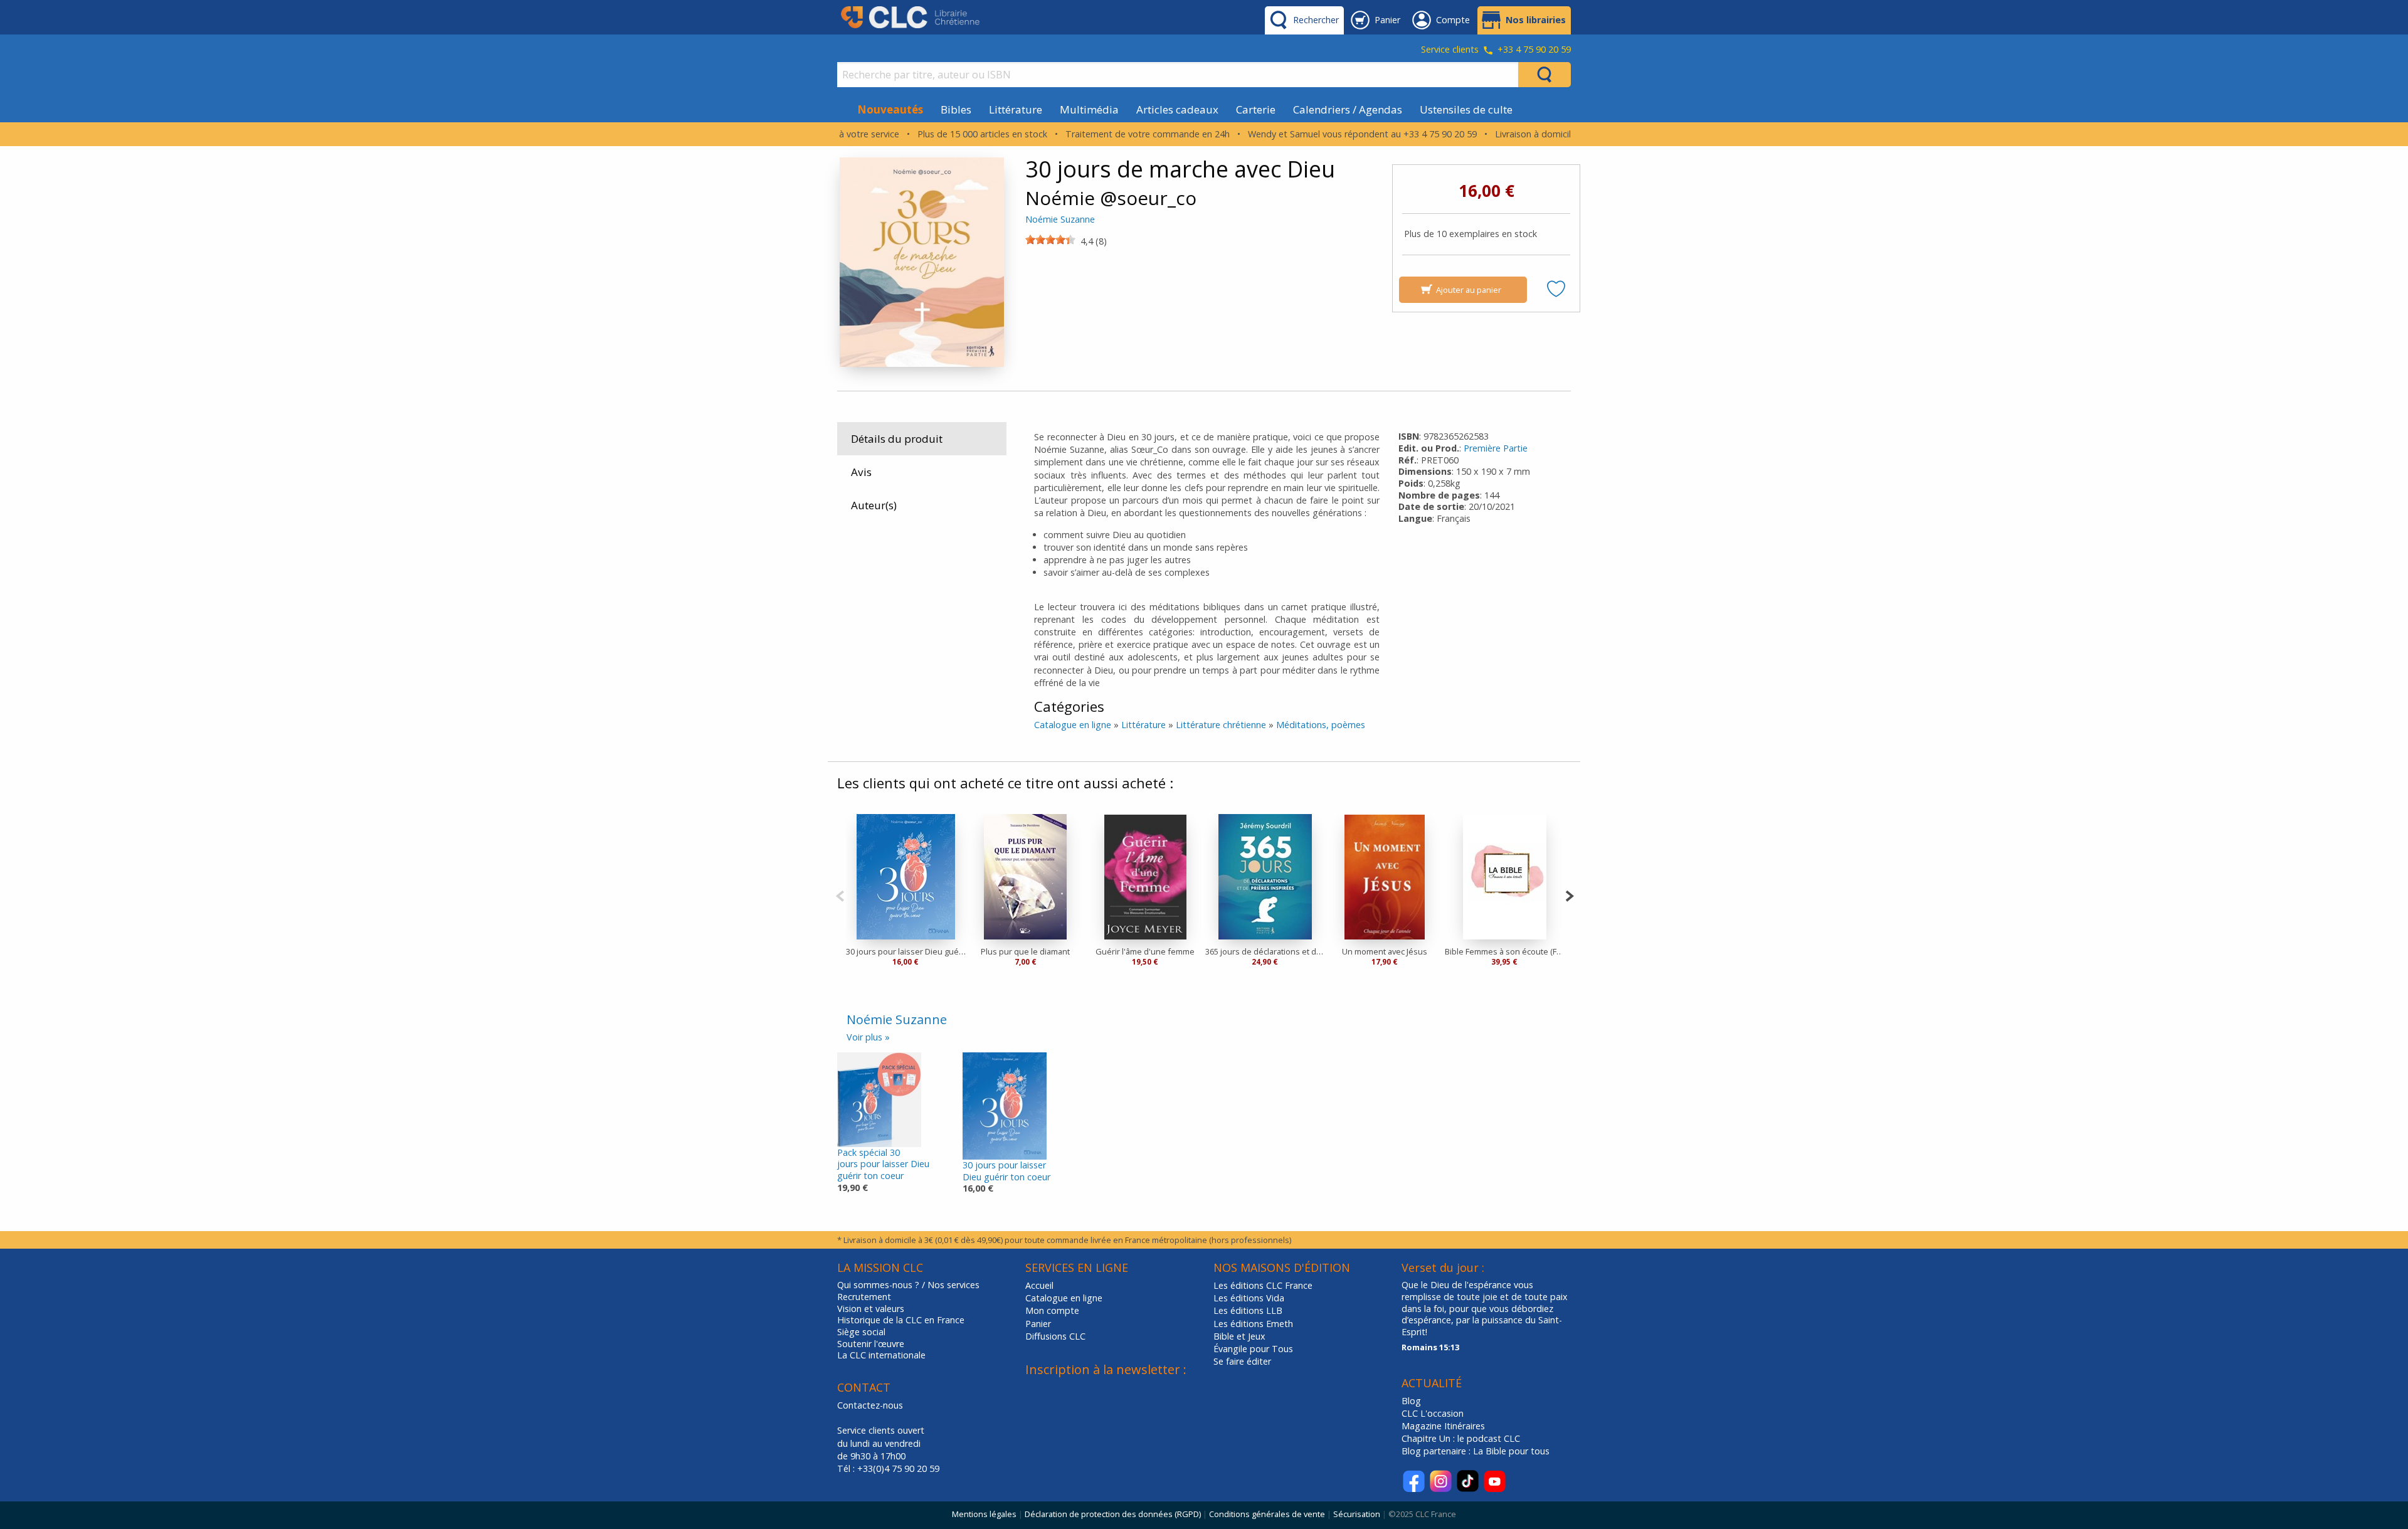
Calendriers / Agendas (1348, 109)
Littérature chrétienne (1221, 725)
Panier (1038, 1324)
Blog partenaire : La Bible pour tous (1477, 1451)
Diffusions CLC (1055, 1336)
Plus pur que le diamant (1025, 951)
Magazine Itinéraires (1443, 1426)
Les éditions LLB (1248, 1310)
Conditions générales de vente (1267, 1514)
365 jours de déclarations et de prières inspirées (1265, 951)
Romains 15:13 (1430, 1347)
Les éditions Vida (1249, 1298)
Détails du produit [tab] (897, 439)
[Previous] (840, 895)
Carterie (1256, 109)
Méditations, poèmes (1321, 725)
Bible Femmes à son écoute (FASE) (1505, 951)
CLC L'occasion (1433, 1413)
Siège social (861, 1332)
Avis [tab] (861, 472)
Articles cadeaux (1177, 109)
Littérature (1016, 109)
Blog (1411, 1401)
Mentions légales (984, 1514)
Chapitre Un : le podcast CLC (1461, 1438)
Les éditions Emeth (1253, 1324)
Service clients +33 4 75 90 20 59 (1496, 50)
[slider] (1050, 240)
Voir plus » (868, 1037)
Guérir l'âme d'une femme (1145, 951)
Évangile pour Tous (1253, 1349)
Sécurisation (1357, 1514)
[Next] (1569, 895)
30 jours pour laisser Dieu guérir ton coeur (906, 951)
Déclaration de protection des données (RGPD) (1113, 1514)
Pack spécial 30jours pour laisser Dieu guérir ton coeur (883, 1164)
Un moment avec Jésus (1385, 951)
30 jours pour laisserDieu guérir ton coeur (1006, 1171)
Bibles (956, 109)
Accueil (1039, 1285)
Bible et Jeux (1239, 1336)
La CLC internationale (881, 1355)
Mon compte (1052, 1310)
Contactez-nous (870, 1405)
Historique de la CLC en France (901, 1320)
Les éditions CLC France (1263, 1285)
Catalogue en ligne (1073, 725)
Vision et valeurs (871, 1309)
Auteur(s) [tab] (874, 505)
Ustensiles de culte (1466, 109)
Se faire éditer (1242, 1361)
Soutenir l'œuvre (871, 1344)
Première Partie (1496, 448)
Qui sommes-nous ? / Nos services (908, 1285)
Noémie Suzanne (1060, 219)
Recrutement (864, 1297)
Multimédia (1089, 109)
